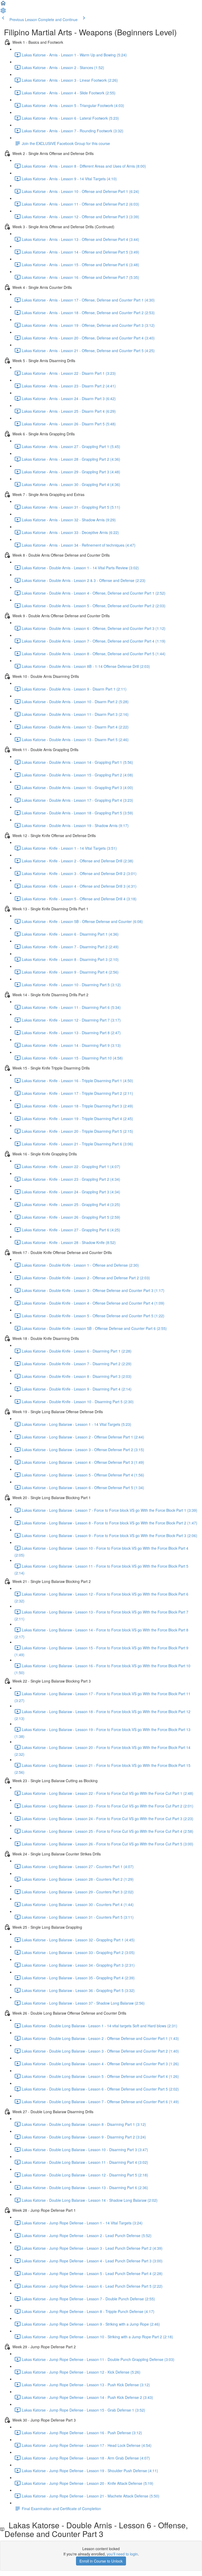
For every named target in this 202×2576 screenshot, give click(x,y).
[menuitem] (3, 12)
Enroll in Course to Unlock (101, 2561)
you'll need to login (122, 2554)
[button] (3, 5)
